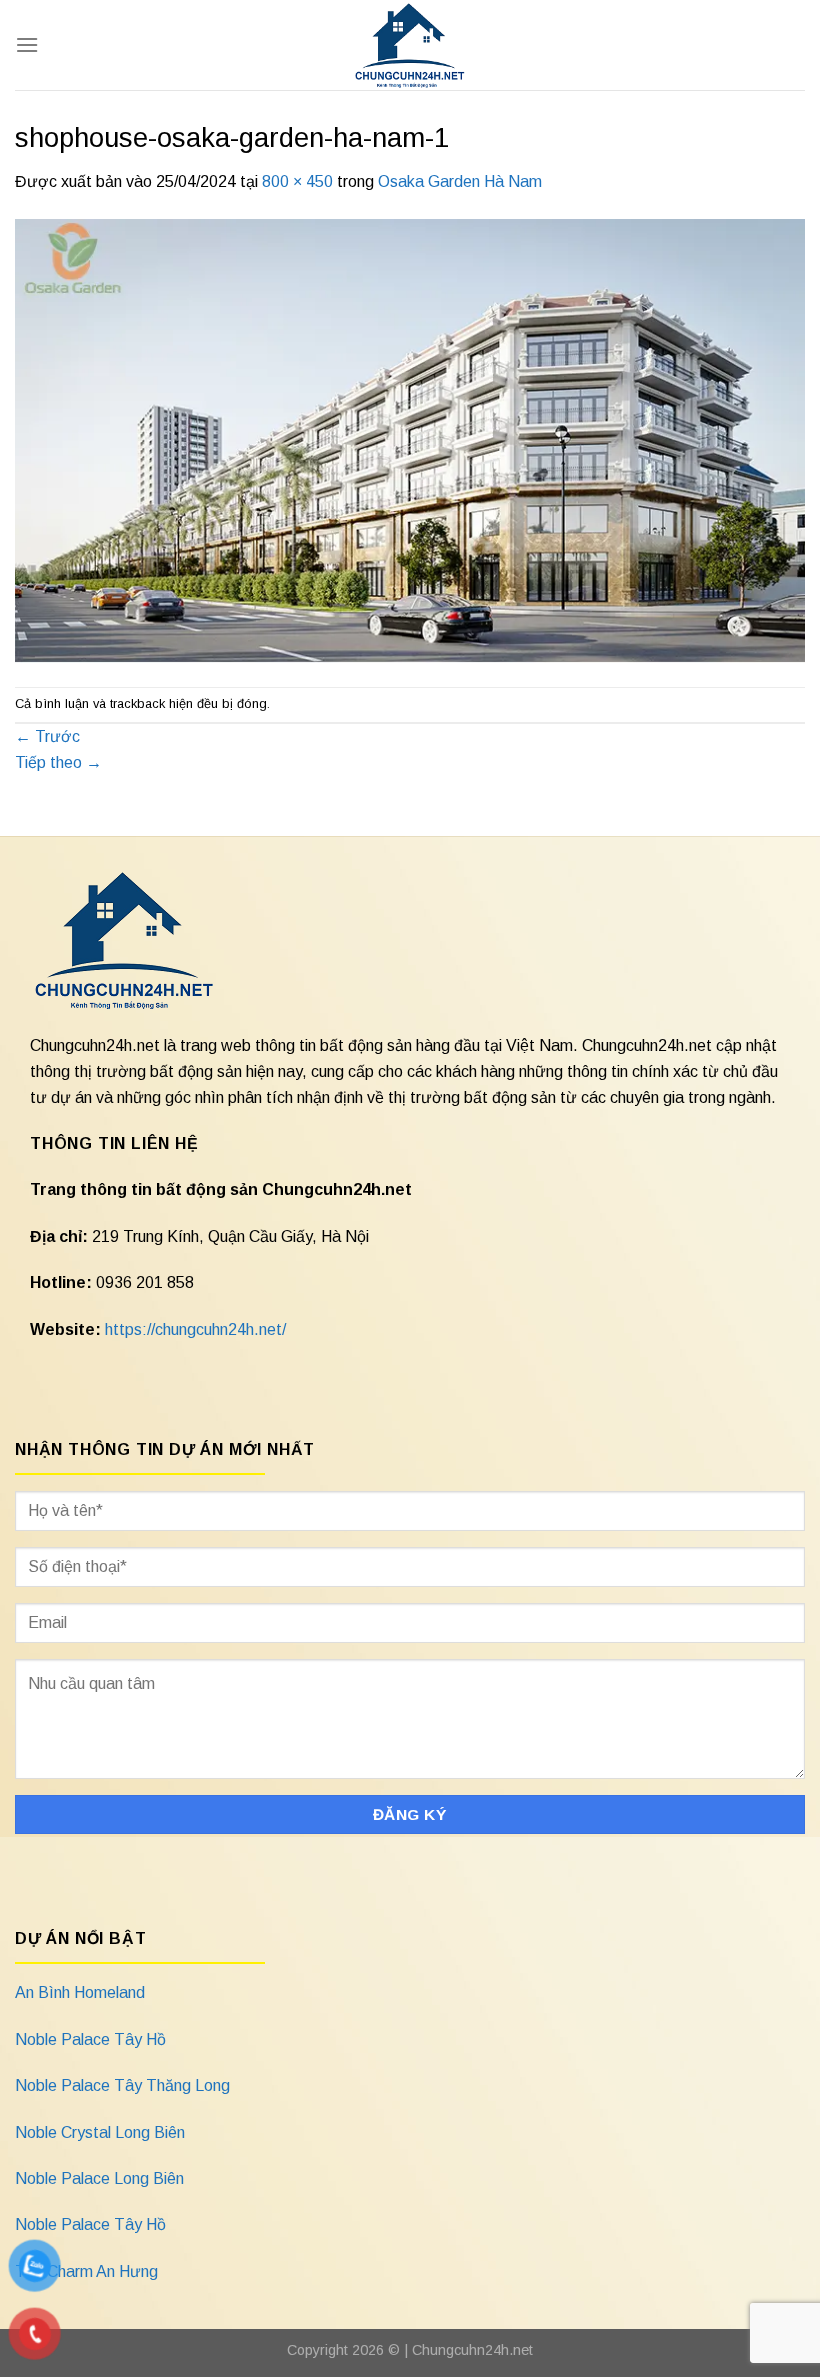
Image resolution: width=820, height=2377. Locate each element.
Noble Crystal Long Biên (100, 2132)
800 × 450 (297, 181)
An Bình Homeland (80, 1992)
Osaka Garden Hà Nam (460, 181)
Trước (47, 736)
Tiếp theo (58, 762)
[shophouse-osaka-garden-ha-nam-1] (410, 439)
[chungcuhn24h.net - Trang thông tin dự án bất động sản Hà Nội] (410, 45)
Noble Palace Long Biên (99, 2178)
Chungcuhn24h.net (472, 2350)
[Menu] (27, 44)
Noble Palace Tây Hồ (90, 2039)
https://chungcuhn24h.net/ (195, 1329)
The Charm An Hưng (86, 2271)
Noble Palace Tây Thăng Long (122, 2085)
